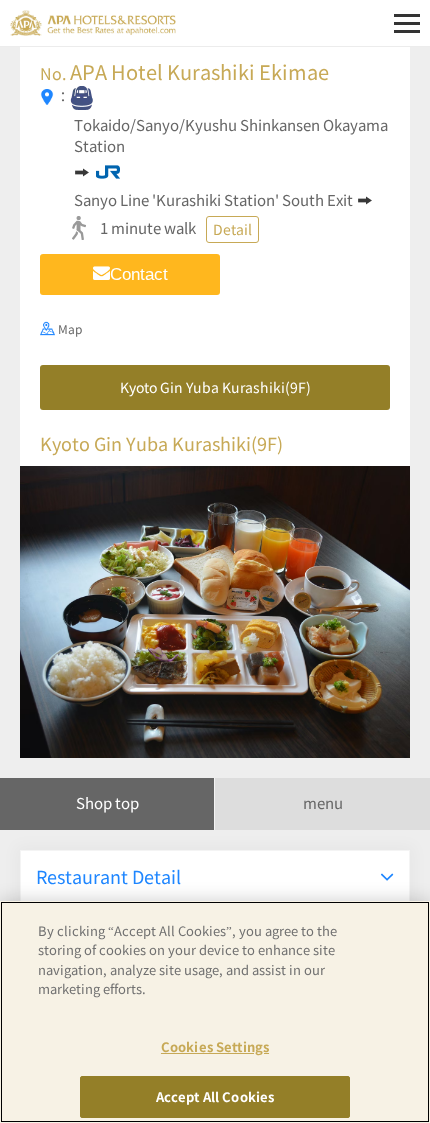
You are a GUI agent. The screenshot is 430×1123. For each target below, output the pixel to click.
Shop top (107, 802)
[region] (215, 1012)
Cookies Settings (215, 1046)
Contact (139, 274)
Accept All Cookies (215, 1096)
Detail (232, 229)
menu (323, 802)
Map (70, 328)
